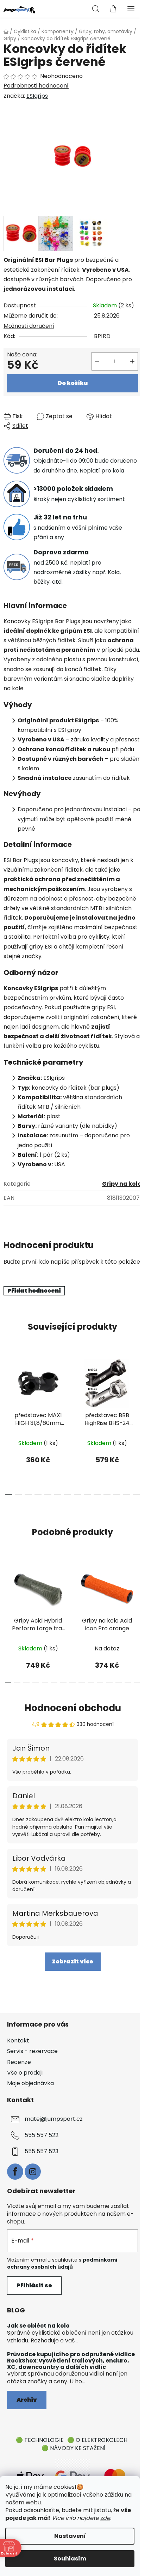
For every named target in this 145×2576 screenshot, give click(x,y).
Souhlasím (70, 2559)
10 (107, 1495)
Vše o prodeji (25, 2073)
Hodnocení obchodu (73, 1708)
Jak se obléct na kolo (38, 2326)
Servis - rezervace (32, 2051)
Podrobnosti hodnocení (36, 86)
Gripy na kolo (122, 1184)
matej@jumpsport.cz (54, 2119)
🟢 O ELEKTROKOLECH (97, 2440)
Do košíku (73, 383)
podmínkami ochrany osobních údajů (62, 2263)
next (138, 1386)
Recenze (19, 2062)
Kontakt (18, 2041)
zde (105, 2518)
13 (137, 1495)
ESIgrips (37, 96)
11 (117, 1495)
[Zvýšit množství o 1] (132, 361)
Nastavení (70, 2536)
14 (137, 1683)
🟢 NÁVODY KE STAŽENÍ (74, 2448)
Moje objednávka (30, 2083)
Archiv (27, 2400)
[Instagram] (33, 2172)
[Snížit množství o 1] (97, 361)
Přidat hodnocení (34, 1291)
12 (127, 1495)
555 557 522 (42, 2135)
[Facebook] (15, 2172)
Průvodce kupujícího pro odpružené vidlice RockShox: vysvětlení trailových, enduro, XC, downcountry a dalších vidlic (71, 2361)
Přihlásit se (34, 2285)
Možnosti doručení (29, 326)
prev (7, 1386)
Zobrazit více (73, 1961)
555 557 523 (42, 2151)
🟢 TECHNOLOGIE (40, 2440)
